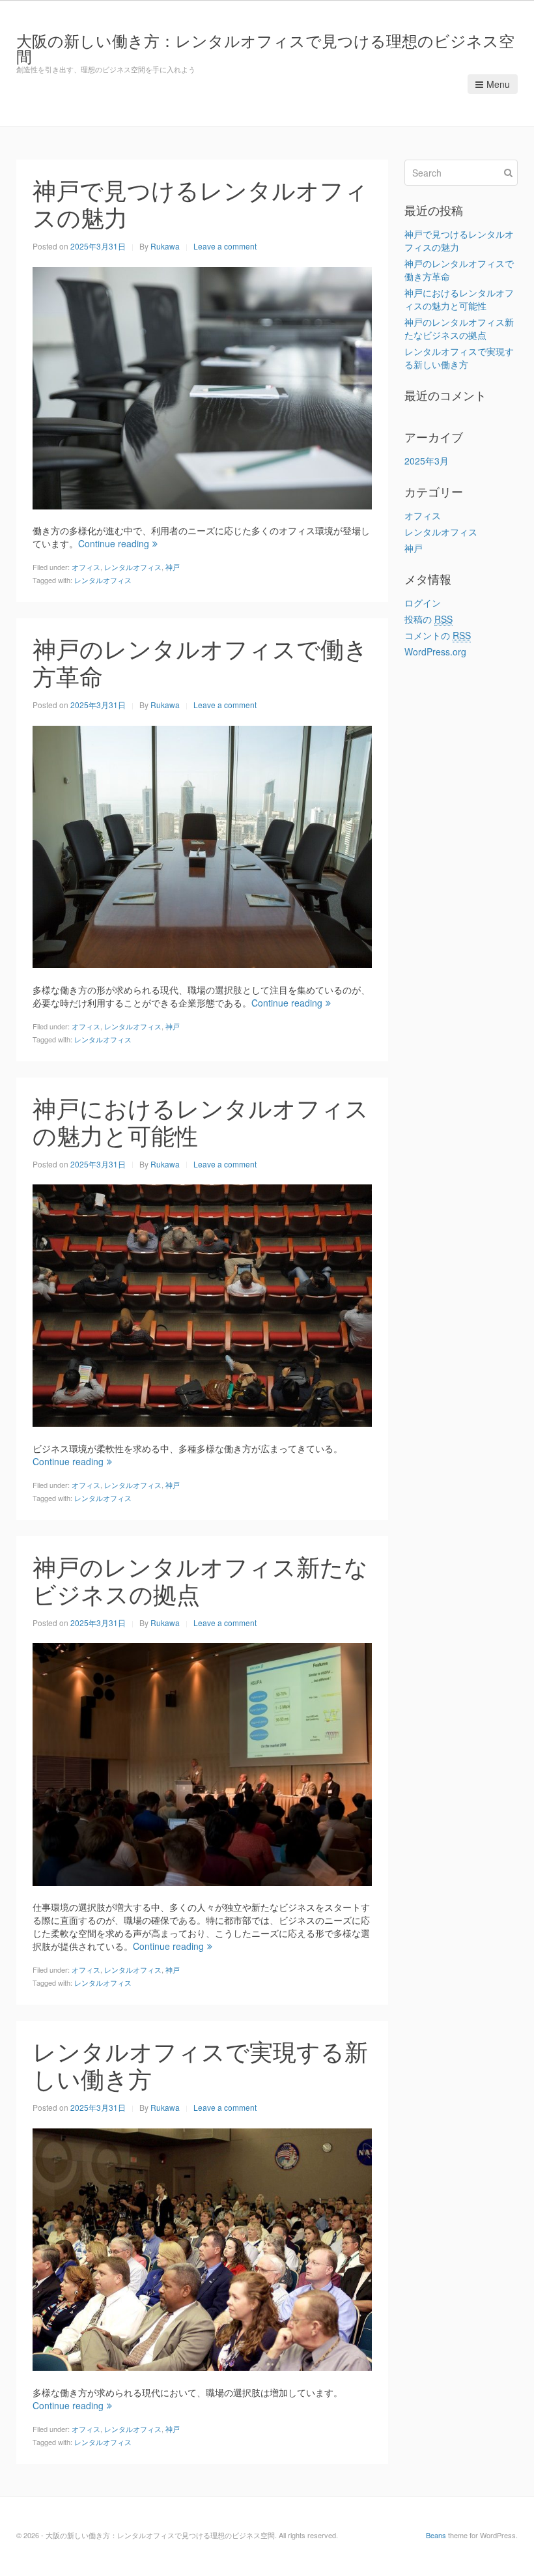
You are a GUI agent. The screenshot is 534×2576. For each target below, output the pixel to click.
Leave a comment (225, 246)
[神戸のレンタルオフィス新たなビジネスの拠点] (202, 1763)
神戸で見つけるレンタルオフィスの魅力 (200, 203)
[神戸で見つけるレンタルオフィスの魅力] (202, 386)
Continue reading (114, 543)
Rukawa (165, 246)
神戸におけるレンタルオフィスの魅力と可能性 (201, 1121)
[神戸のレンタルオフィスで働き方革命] (202, 846)
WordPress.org (435, 651)
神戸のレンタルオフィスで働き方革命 (200, 662)
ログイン (423, 603)
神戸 (173, 567)
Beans (436, 2535)
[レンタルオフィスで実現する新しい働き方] (202, 2248)
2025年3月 (427, 461)
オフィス (86, 567)
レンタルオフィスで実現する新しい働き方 (200, 2064)
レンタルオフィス (133, 567)
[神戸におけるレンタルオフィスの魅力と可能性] (202, 1304)
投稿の (429, 619)
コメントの (438, 635)
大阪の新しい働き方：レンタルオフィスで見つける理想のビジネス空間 (265, 48)
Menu (498, 84)
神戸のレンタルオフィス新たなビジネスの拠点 (200, 1580)
